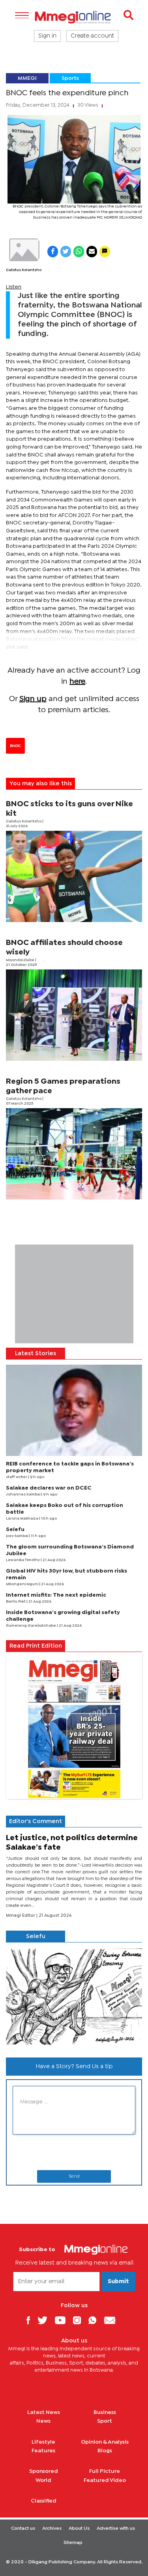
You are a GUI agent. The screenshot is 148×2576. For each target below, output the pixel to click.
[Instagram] (80, 2320)
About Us (79, 2529)
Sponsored (44, 2471)
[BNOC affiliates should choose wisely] (74, 1015)
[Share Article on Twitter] (66, 252)
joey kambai (17, 1536)
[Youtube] (63, 2320)
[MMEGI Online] (74, 17)
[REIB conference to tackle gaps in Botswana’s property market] (74, 1410)
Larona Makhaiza (22, 1519)
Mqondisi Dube (21, 960)
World (43, 2480)
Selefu (15, 1529)
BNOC (15, 746)
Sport (105, 2421)
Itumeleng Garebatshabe (31, 1626)
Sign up (33, 699)
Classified (44, 2501)
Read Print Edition (36, 1646)
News (43, 2421)
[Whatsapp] (95, 2320)
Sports (70, 78)
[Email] (113, 2320)
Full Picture (105, 2471)
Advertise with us (116, 2529)
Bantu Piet (16, 1602)
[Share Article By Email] (92, 252)
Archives (52, 2529)
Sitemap (73, 2543)
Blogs (105, 2451)
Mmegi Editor (21, 1916)
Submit (118, 2282)
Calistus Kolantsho (24, 270)
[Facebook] (31, 2320)
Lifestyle (43, 2442)
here (77, 682)
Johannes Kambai (23, 1494)
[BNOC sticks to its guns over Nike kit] (74, 876)
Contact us (23, 2529)
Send (74, 2176)
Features (43, 2451)
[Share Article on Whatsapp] (79, 252)
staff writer (17, 1477)
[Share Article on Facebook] (53, 252)
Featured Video (105, 2480)
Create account (92, 36)
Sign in (47, 36)
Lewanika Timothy (23, 1560)
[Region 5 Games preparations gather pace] (74, 1154)
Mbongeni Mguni (22, 1584)
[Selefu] (74, 1997)
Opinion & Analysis (105, 2442)
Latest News (44, 2412)
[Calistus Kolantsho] (24, 250)
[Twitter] (45, 2320)
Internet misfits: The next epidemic (56, 1595)
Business (105, 2412)
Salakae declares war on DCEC (49, 1488)
